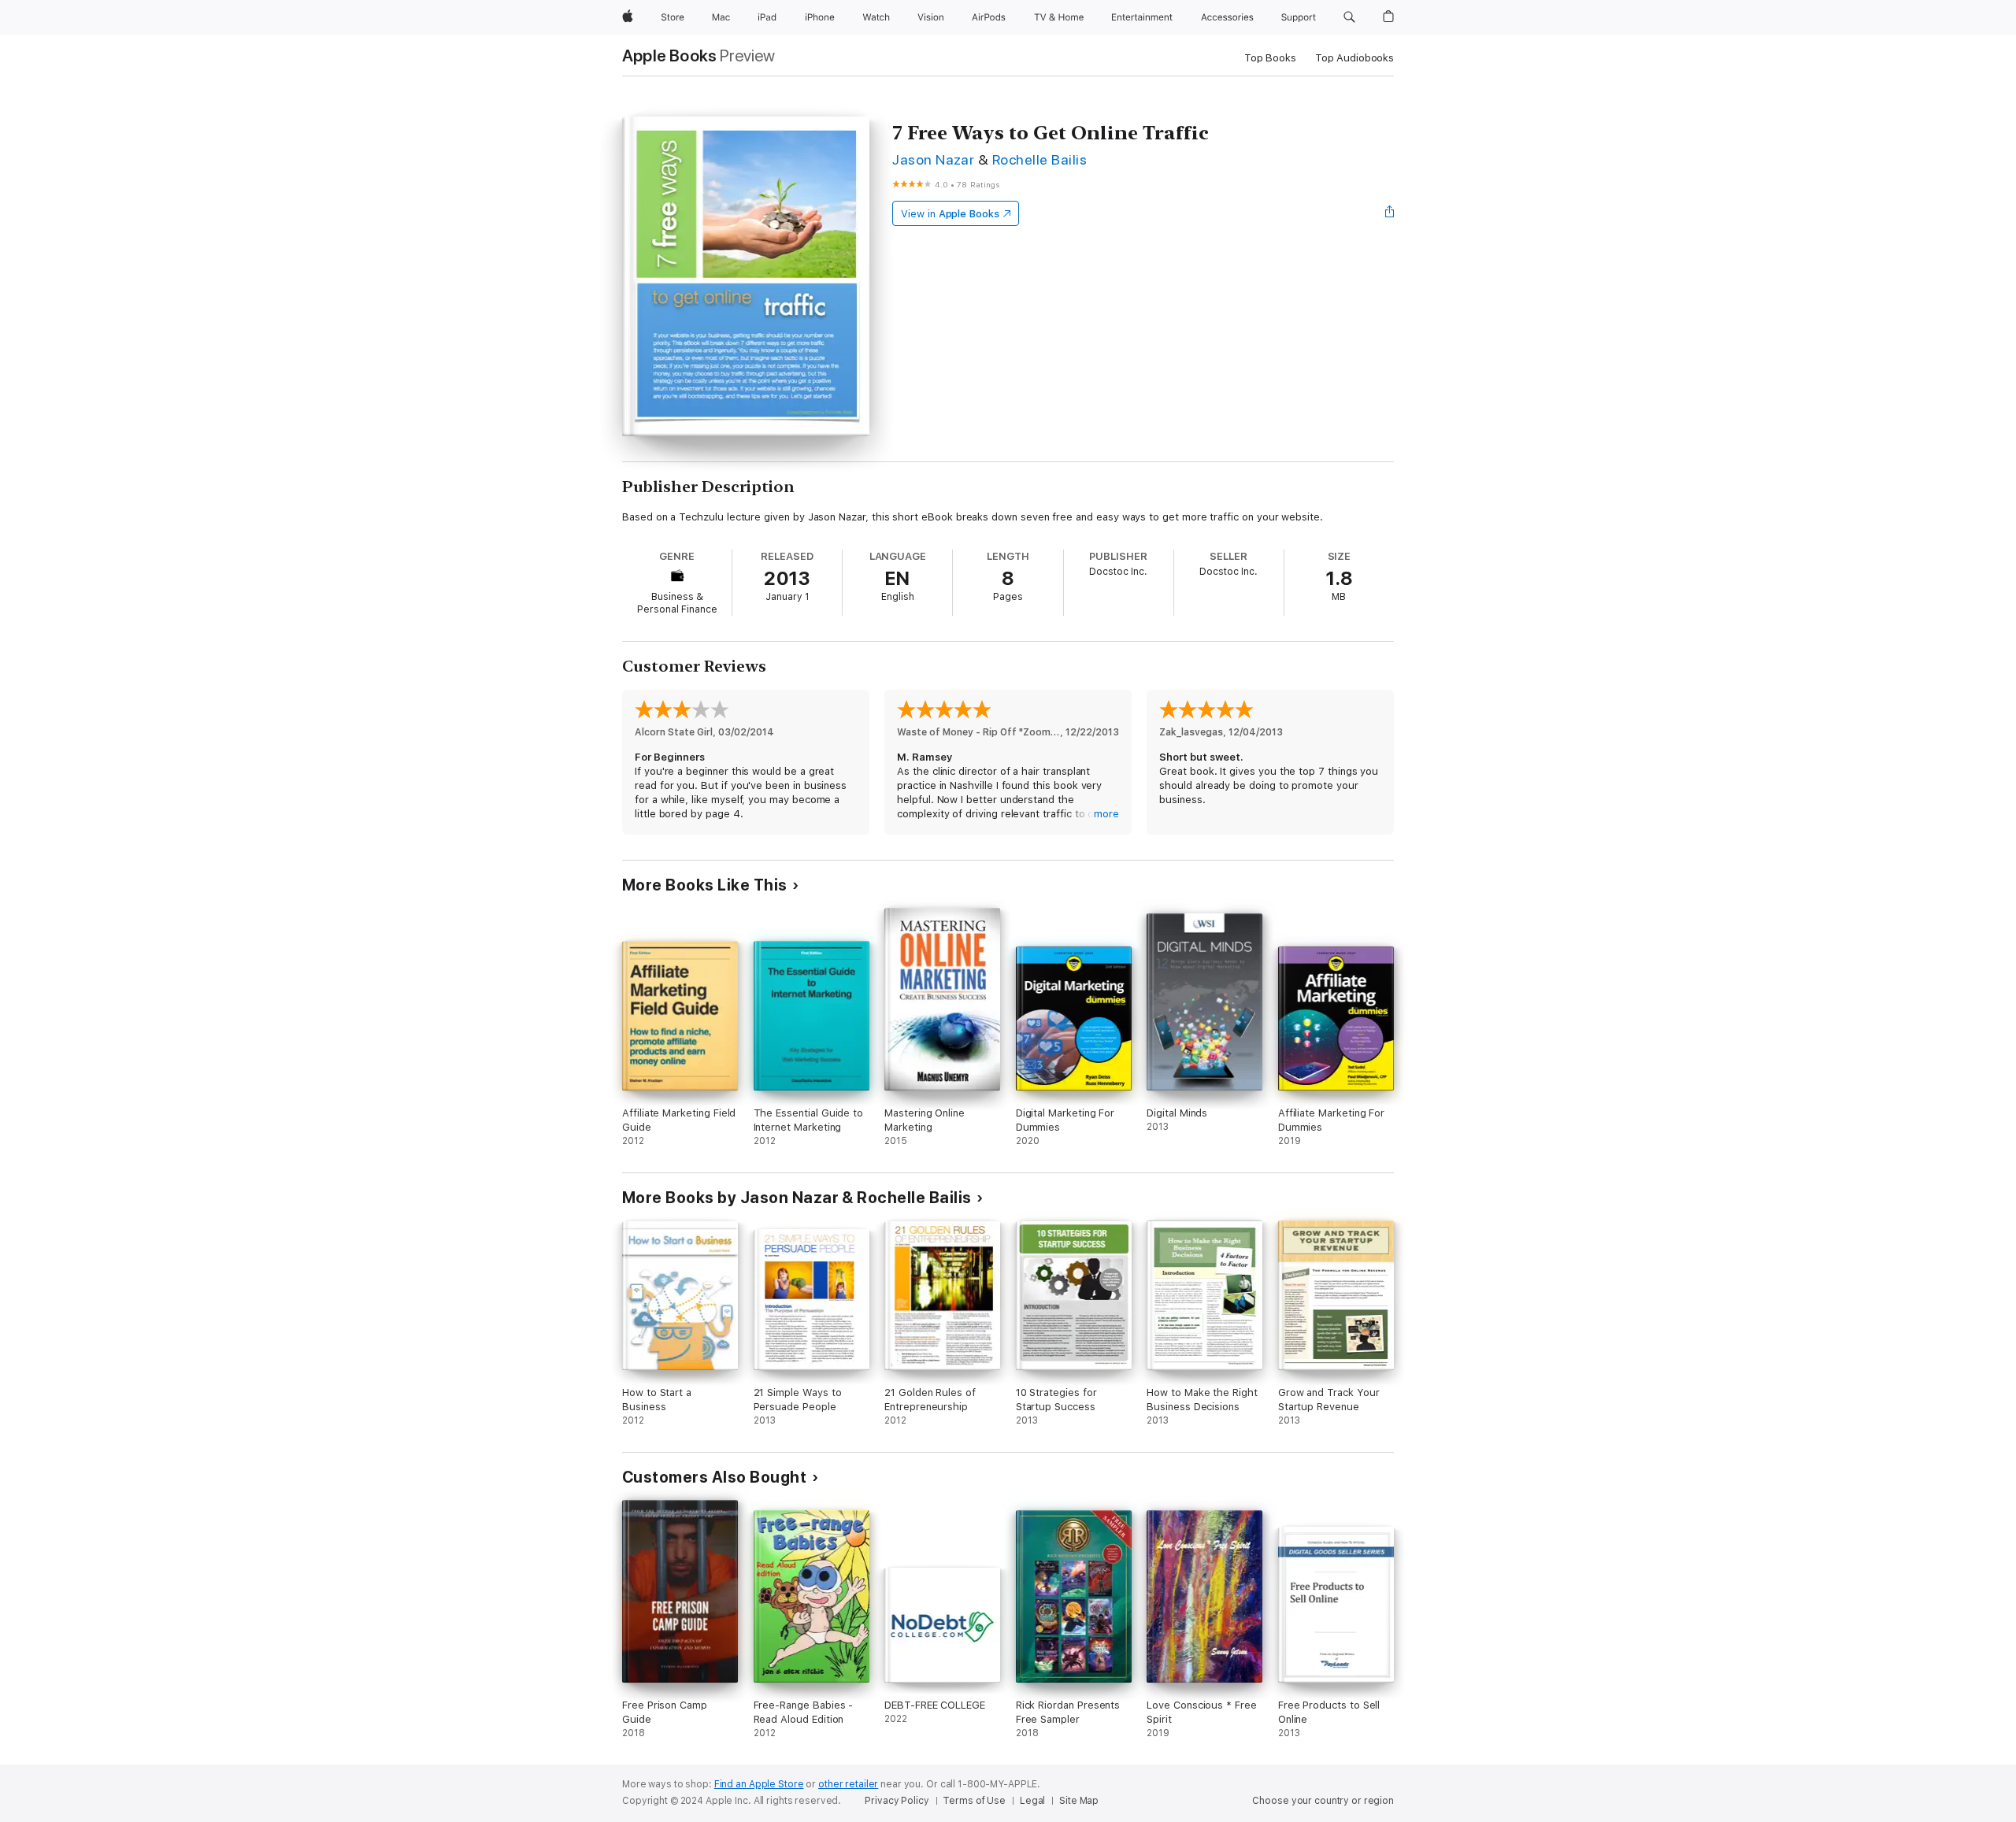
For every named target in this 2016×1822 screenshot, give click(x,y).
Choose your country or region (1323, 1801)
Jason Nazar (933, 159)
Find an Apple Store (759, 1784)
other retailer (848, 1784)
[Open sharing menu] (1390, 213)
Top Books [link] (1270, 58)
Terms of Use (974, 1801)
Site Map (1079, 1801)
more (1106, 814)
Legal (1032, 1801)
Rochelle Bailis (1039, 159)
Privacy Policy (897, 1801)
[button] (1349, 17)
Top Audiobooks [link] (1354, 58)
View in (950, 214)
